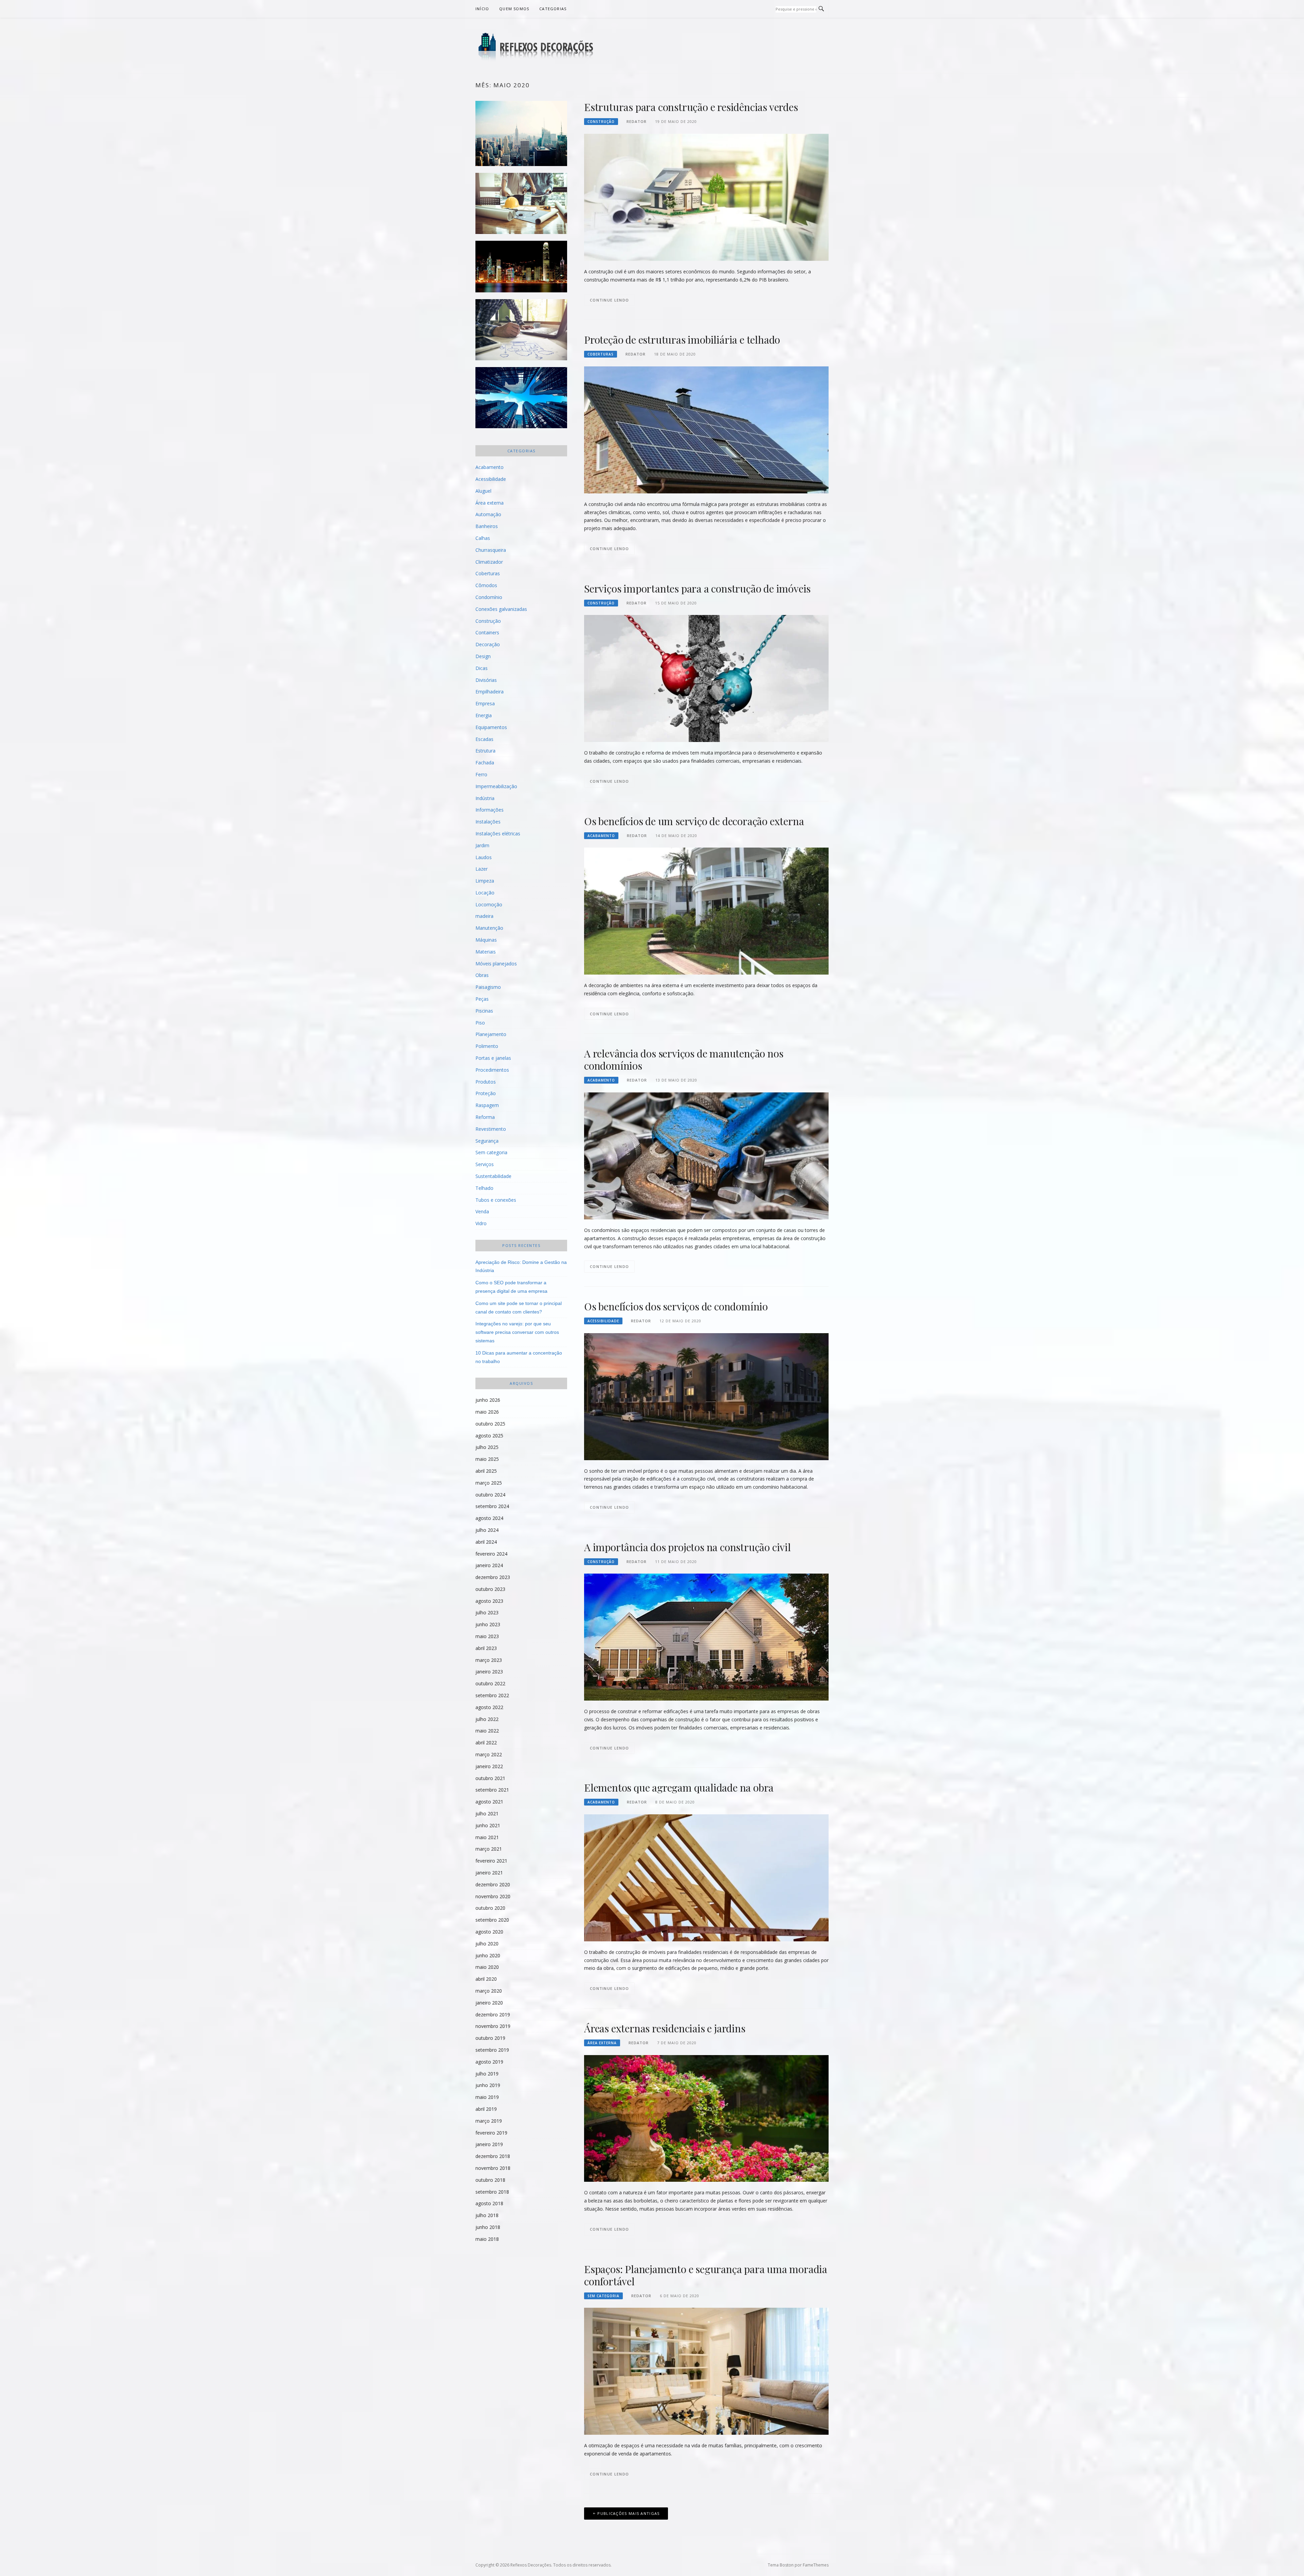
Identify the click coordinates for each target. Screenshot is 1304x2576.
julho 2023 (487, 1612)
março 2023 (489, 1660)
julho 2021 (487, 1813)
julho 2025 (487, 1447)
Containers (487, 632)
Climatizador (489, 562)
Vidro (481, 1223)
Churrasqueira (491, 550)
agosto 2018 (489, 2203)
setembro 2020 (492, 1920)
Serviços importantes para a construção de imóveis (697, 588)
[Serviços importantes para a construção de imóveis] (706, 678)
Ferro (481, 774)
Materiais (486, 952)
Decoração (488, 644)
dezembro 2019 (493, 2015)
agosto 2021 (489, 1802)
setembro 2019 (492, 2050)
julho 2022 (487, 1719)
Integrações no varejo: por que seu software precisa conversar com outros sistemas (517, 1332)
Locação (485, 893)
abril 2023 (486, 1648)
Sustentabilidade (493, 1176)
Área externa (602, 2043)
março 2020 (489, 1991)
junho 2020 (488, 1955)
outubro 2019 (490, 2038)
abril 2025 (486, 1471)
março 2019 (489, 2121)
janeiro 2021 (489, 1873)
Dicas (482, 668)
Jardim (482, 845)
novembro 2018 (493, 2168)
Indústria (485, 798)
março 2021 (489, 1849)
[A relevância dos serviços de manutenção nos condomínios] (706, 1155)
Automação (488, 514)
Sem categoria (603, 2296)
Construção (601, 122)
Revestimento (491, 1129)
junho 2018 (488, 2227)
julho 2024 (487, 1530)
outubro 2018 (490, 2180)
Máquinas (486, 940)
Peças (482, 999)
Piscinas (484, 1011)
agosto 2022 (489, 1707)
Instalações (488, 822)
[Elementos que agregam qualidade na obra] (706, 1877)
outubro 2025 (490, 1424)
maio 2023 (487, 1636)
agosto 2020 (489, 1932)
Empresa (485, 703)
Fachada (485, 763)
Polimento (487, 1046)
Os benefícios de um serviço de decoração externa (694, 821)
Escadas (484, 739)
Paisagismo (488, 987)
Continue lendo (609, 300)
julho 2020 (487, 1944)
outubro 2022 (490, 1683)
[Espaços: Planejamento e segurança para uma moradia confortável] (706, 2371)
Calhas (483, 538)
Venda (482, 1211)
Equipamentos (491, 727)
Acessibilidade (603, 1321)
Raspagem (487, 1105)
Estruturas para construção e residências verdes (691, 107)
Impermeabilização (496, 786)
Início (482, 9)
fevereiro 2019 (491, 2133)
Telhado (484, 1188)
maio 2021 (487, 1837)
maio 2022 (487, 1731)
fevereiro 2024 (491, 1554)
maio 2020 (487, 1967)
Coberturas (601, 354)
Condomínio (489, 597)
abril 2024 (486, 1542)
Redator (637, 121)
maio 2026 (487, 1412)
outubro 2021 (490, 1778)
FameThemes (816, 2565)
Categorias (553, 9)
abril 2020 (486, 1979)
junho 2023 (488, 1624)
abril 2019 (486, 2109)
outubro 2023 (490, 1589)
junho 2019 (488, 2085)
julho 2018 (487, 2215)
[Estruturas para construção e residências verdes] (706, 197)
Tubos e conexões (496, 1200)
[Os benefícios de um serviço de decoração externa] (706, 911)
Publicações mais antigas (628, 2513)
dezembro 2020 (493, 1884)
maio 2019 (487, 2097)
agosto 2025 (489, 1436)
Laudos (484, 857)
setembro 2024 (492, 1506)
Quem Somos (514, 9)
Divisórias (486, 680)
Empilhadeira (490, 692)
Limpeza (485, 881)
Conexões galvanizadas (501, 609)
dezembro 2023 (493, 1577)
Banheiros (487, 526)
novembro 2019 (493, 2026)
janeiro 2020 (489, 2003)
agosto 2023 (489, 1601)
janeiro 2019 (489, 2144)
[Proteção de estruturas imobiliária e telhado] (706, 429)
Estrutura (485, 751)
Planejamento (491, 1034)
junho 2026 (488, 1400)
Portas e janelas (493, 1058)
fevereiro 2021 (491, 1861)
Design (483, 656)
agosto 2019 (489, 2062)
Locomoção (489, 904)
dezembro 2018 (493, 2156)
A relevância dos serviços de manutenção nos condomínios (684, 1059)
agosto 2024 (489, 1518)
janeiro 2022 (489, 1766)
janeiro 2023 (489, 1672)
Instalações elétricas (498, 833)
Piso (480, 1023)
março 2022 (489, 1754)
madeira (484, 916)
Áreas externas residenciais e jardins (665, 2028)
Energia (484, 715)
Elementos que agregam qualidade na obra (679, 1788)
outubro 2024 (490, 1495)
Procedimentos (492, 1070)
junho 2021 (488, 1825)
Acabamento (601, 836)
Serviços (485, 1164)
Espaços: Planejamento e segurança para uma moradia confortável (706, 2275)
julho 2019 (487, 2074)
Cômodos (486, 585)
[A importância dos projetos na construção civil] (706, 1637)
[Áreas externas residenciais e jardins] (706, 2118)
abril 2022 (486, 1743)
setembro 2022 (492, 1695)
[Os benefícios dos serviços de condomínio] (706, 1396)
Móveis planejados (496, 964)
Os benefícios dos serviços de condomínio (676, 1306)
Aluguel (483, 491)
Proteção (486, 1093)
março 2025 (489, 1483)
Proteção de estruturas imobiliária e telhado (682, 340)
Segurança (487, 1141)
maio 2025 (487, 1459)
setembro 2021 (492, 1790)
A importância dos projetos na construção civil (687, 1547)
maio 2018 (487, 2239)
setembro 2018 (492, 2192)
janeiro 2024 (489, 1565)
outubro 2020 (490, 1908)
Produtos (486, 1082)
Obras (482, 975)
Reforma (485, 1117)
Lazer (482, 869)
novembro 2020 (493, 1896)
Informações (490, 810)
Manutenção (489, 928)
